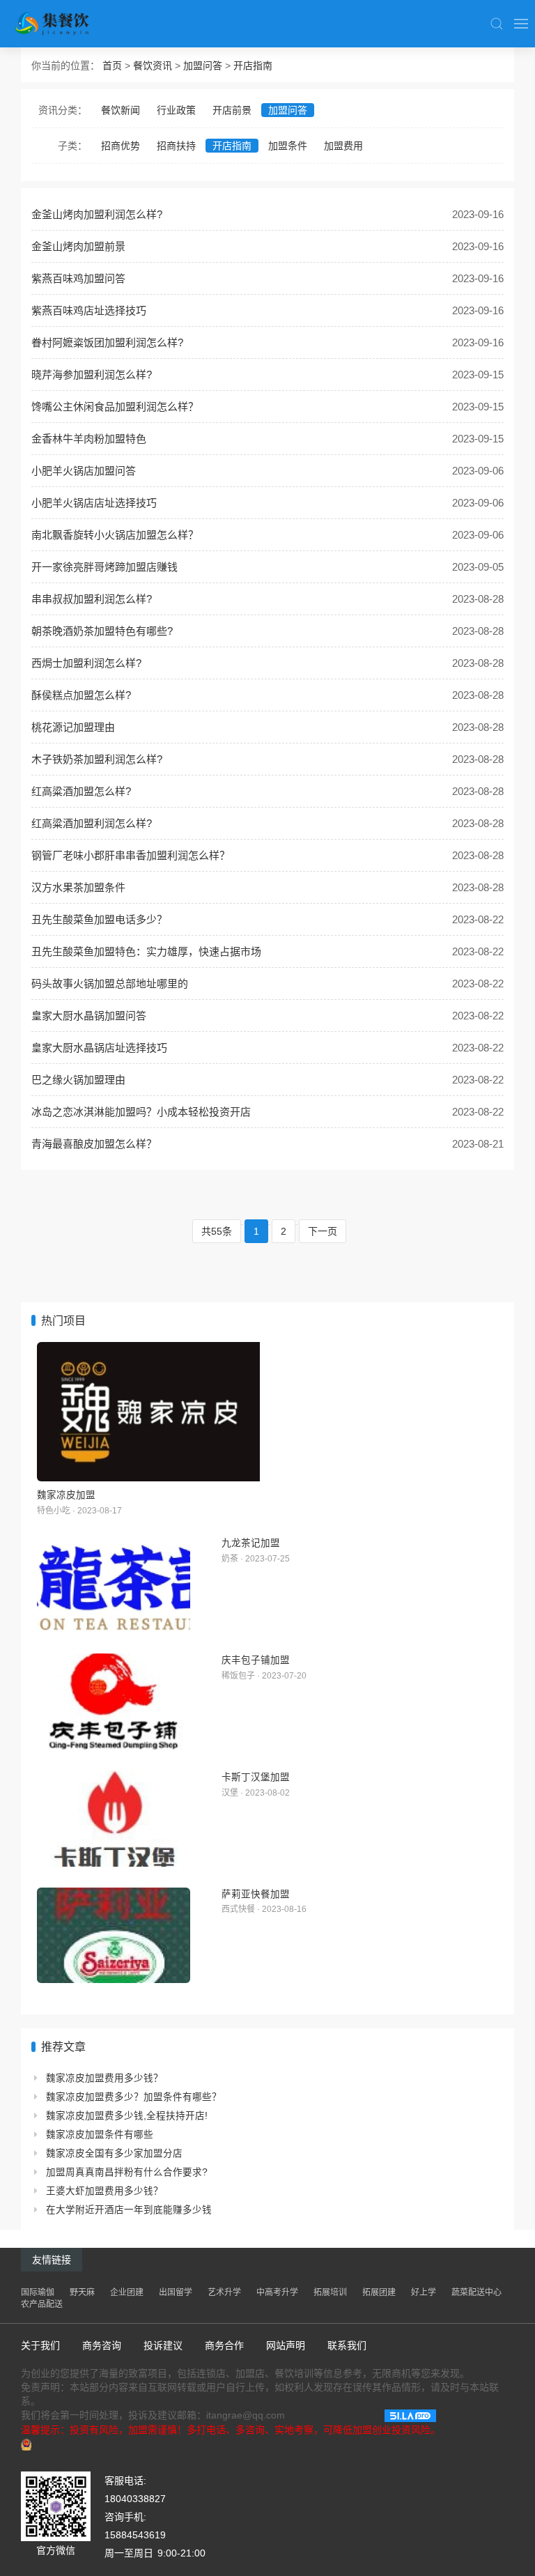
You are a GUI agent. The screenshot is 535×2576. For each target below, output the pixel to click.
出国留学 (176, 2292)
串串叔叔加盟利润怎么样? (92, 599)
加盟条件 (288, 146)
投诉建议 (163, 2345)
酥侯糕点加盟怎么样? (81, 695)
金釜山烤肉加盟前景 (78, 246)
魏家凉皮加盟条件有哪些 (100, 2135)
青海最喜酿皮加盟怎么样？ (94, 1144)
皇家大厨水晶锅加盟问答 (89, 1016)
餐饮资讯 (153, 65)
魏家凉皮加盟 (66, 1495)
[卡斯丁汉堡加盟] (114, 1819)
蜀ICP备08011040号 (335, 2415)
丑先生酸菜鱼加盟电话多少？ (99, 919)
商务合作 (224, 2345)
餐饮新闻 (121, 110)
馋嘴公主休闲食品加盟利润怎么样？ (115, 407)
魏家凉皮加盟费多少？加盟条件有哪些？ (134, 2097)
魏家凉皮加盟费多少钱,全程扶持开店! (127, 2116)
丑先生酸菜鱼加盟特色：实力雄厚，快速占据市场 (146, 951)
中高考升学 (277, 2292)
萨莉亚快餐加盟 (256, 1894)
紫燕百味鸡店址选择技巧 (89, 310)
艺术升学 (224, 2292)
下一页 (323, 1231)
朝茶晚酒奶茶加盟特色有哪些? (102, 631)
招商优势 (121, 146)
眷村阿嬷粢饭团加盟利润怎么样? (107, 342)
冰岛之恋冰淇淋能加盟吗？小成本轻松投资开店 (141, 1112)
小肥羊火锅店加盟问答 (84, 471)
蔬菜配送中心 (476, 2292)
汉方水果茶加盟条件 (78, 887)
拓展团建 (379, 2292)
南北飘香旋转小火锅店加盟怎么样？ (115, 535)
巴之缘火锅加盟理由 (78, 1080)
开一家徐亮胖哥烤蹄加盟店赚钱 (104, 567)
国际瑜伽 (38, 2292)
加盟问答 (203, 65)
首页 (112, 65)
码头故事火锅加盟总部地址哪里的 (110, 984)
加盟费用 (343, 146)
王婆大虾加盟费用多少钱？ (104, 2191)
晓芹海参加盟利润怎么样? (92, 375)
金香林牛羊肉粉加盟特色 (89, 439)
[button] (497, 24)
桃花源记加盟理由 (73, 727)
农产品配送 (42, 2304)
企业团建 (127, 2292)
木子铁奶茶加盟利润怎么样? (97, 759)
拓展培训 (330, 2292)
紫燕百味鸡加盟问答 (78, 278)
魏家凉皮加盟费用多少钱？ (104, 2078)
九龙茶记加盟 (251, 1543)
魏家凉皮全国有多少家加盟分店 (114, 2153)
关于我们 (40, 2345)
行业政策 (176, 110)
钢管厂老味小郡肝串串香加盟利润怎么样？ (131, 855)
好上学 (424, 2292)
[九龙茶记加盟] (114, 1584)
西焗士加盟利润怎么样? (86, 663)
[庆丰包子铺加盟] (114, 1702)
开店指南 (253, 65)
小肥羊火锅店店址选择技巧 (94, 503)
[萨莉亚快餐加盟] (114, 1936)
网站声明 (286, 2345)
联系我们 (347, 2345)
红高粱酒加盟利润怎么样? (92, 823)
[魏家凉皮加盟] (267, 1412)
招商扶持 (176, 146)
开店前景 (232, 110)
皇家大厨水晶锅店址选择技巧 (99, 1048)
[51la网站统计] (410, 2415)
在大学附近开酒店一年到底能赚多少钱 (129, 2210)
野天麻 (82, 2292)
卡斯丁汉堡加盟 (256, 1777)
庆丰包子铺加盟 (256, 1660)
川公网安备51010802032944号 (100, 2444)
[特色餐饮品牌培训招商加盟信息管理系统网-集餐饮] (61, 24)
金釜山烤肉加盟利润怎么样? (97, 214)
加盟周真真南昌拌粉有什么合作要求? (127, 2172)
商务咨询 (102, 2345)
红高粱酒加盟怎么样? (81, 791)
